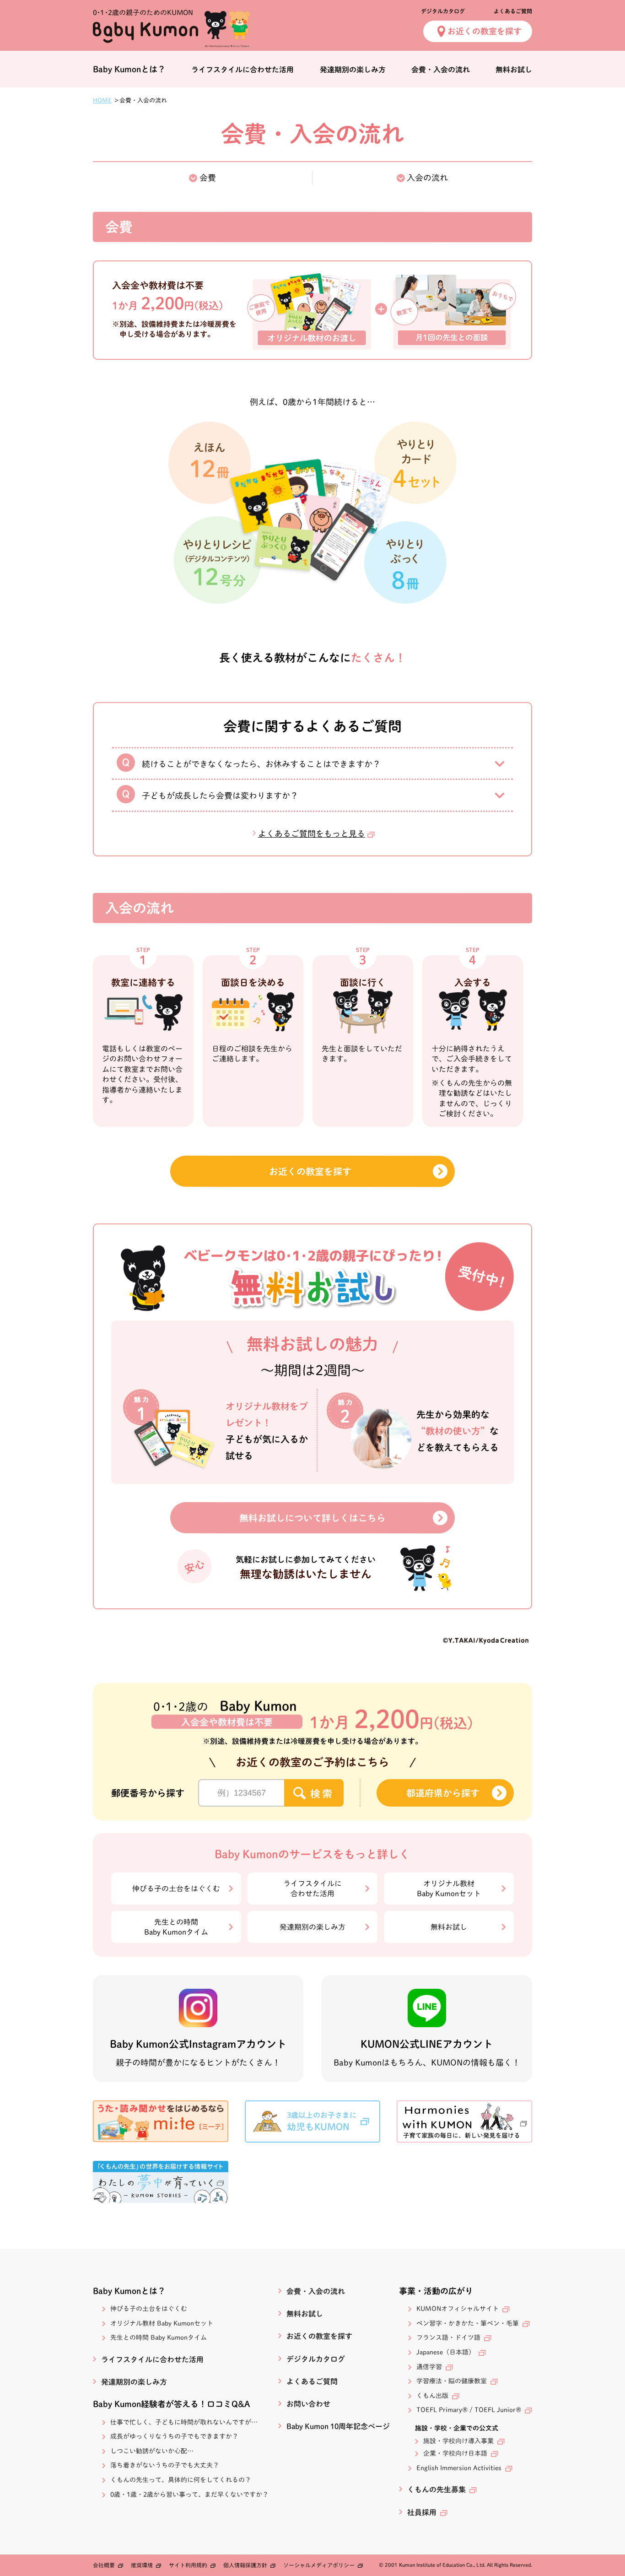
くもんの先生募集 (436, 2489)
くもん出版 (432, 2396)
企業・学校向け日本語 (455, 2453)
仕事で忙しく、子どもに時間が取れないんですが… (184, 2422)
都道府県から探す (443, 1793)
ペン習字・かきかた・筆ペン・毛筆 (468, 2323)
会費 (208, 178)
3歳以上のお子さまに (322, 2121)
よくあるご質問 (513, 11)
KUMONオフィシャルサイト (458, 2309)
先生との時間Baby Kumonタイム (176, 1927)
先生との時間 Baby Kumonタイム (159, 2338)
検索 (322, 1794)
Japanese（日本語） (446, 2352)
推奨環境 (142, 2565)
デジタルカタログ (443, 11)
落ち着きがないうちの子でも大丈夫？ (165, 2465)
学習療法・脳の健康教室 (452, 2381)
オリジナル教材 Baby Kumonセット (162, 2323)
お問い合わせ (308, 2404)
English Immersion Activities (459, 2468)
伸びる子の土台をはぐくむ (176, 1889)
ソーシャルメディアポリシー (319, 2565)
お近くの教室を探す (485, 31)
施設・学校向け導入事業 (458, 2441)
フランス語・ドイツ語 (448, 2338)
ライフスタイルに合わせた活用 (242, 70)
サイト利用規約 (188, 2565)
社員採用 (422, 2512)
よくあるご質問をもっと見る (312, 833)
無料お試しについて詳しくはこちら (312, 1518)
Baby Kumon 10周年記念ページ (338, 2426)
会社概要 (104, 2565)
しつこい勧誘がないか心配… (152, 2451)
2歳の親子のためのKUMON (143, 13)
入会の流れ (427, 178)
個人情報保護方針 (245, 2565)
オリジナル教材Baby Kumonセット (449, 1889)
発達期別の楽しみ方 (352, 70)
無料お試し (514, 70)
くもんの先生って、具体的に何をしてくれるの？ (181, 2480)
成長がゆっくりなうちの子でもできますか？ (174, 2436)
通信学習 (429, 2367)
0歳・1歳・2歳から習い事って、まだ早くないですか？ (189, 2495)
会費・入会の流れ (441, 70)
